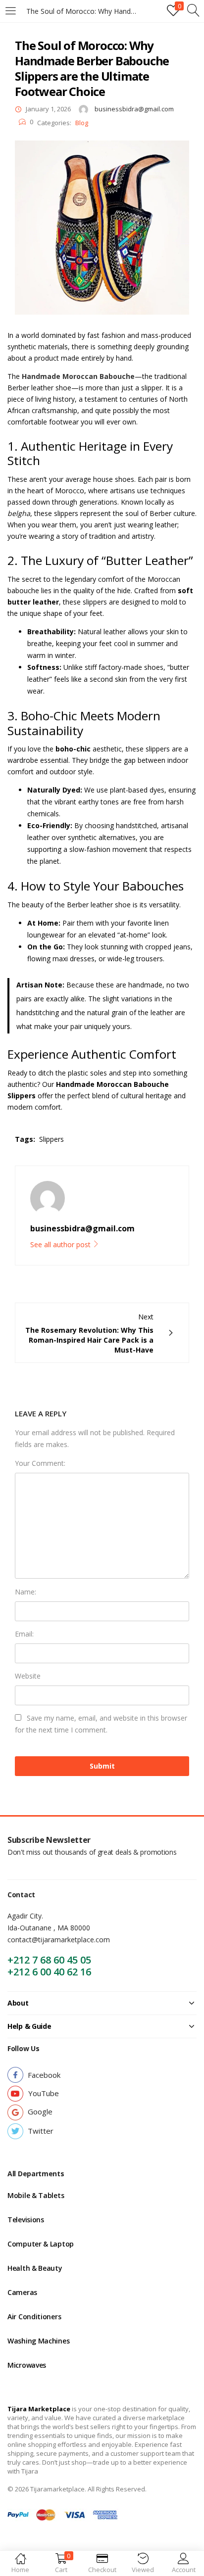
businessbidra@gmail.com (134, 109)
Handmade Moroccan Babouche (78, 376)
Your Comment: (40, 1463)
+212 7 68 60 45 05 (49, 1960)
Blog (82, 123)
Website (28, 1676)
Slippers (51, 1139)
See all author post (61, 1244)
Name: (25, 1592)
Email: (24, 1634)
